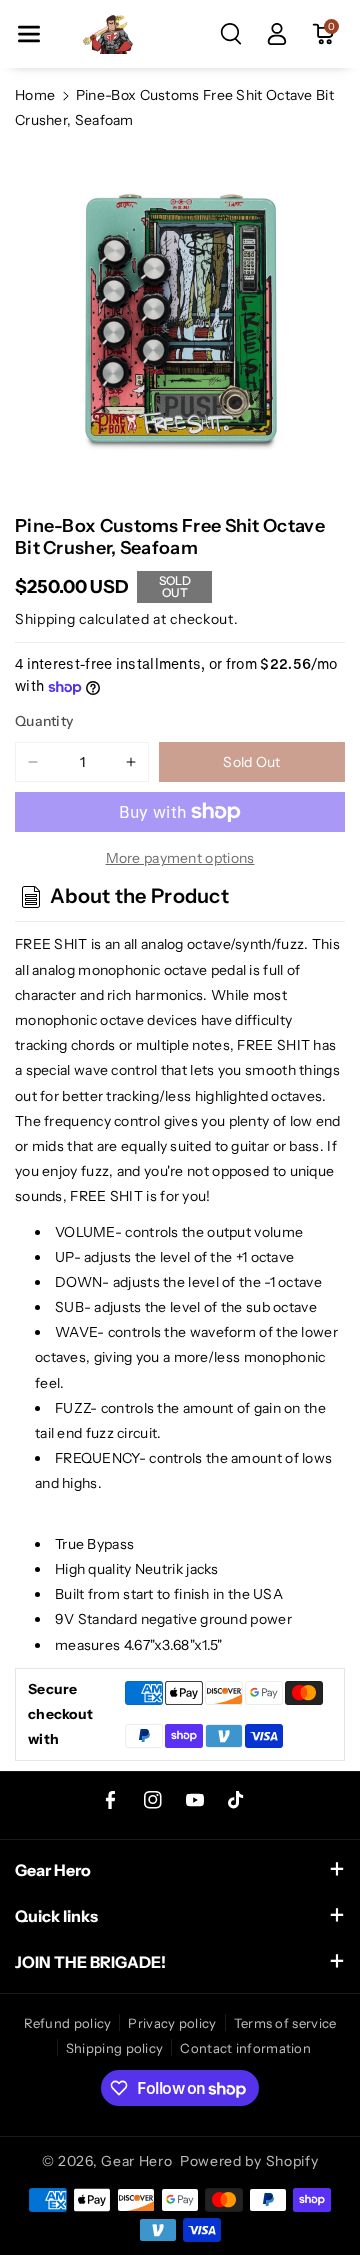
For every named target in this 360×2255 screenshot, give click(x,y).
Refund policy (68, 2023)
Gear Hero (136, 2161)
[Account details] (277, 34)
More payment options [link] (180, 858)
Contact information (245, 2048)
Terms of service (285, 2023)
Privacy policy (172, 2023)
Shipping (45, 619)
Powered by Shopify (249, 2161)
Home (35, 95)
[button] (29, 34)
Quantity (44, 721)
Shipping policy (115, 2048)
